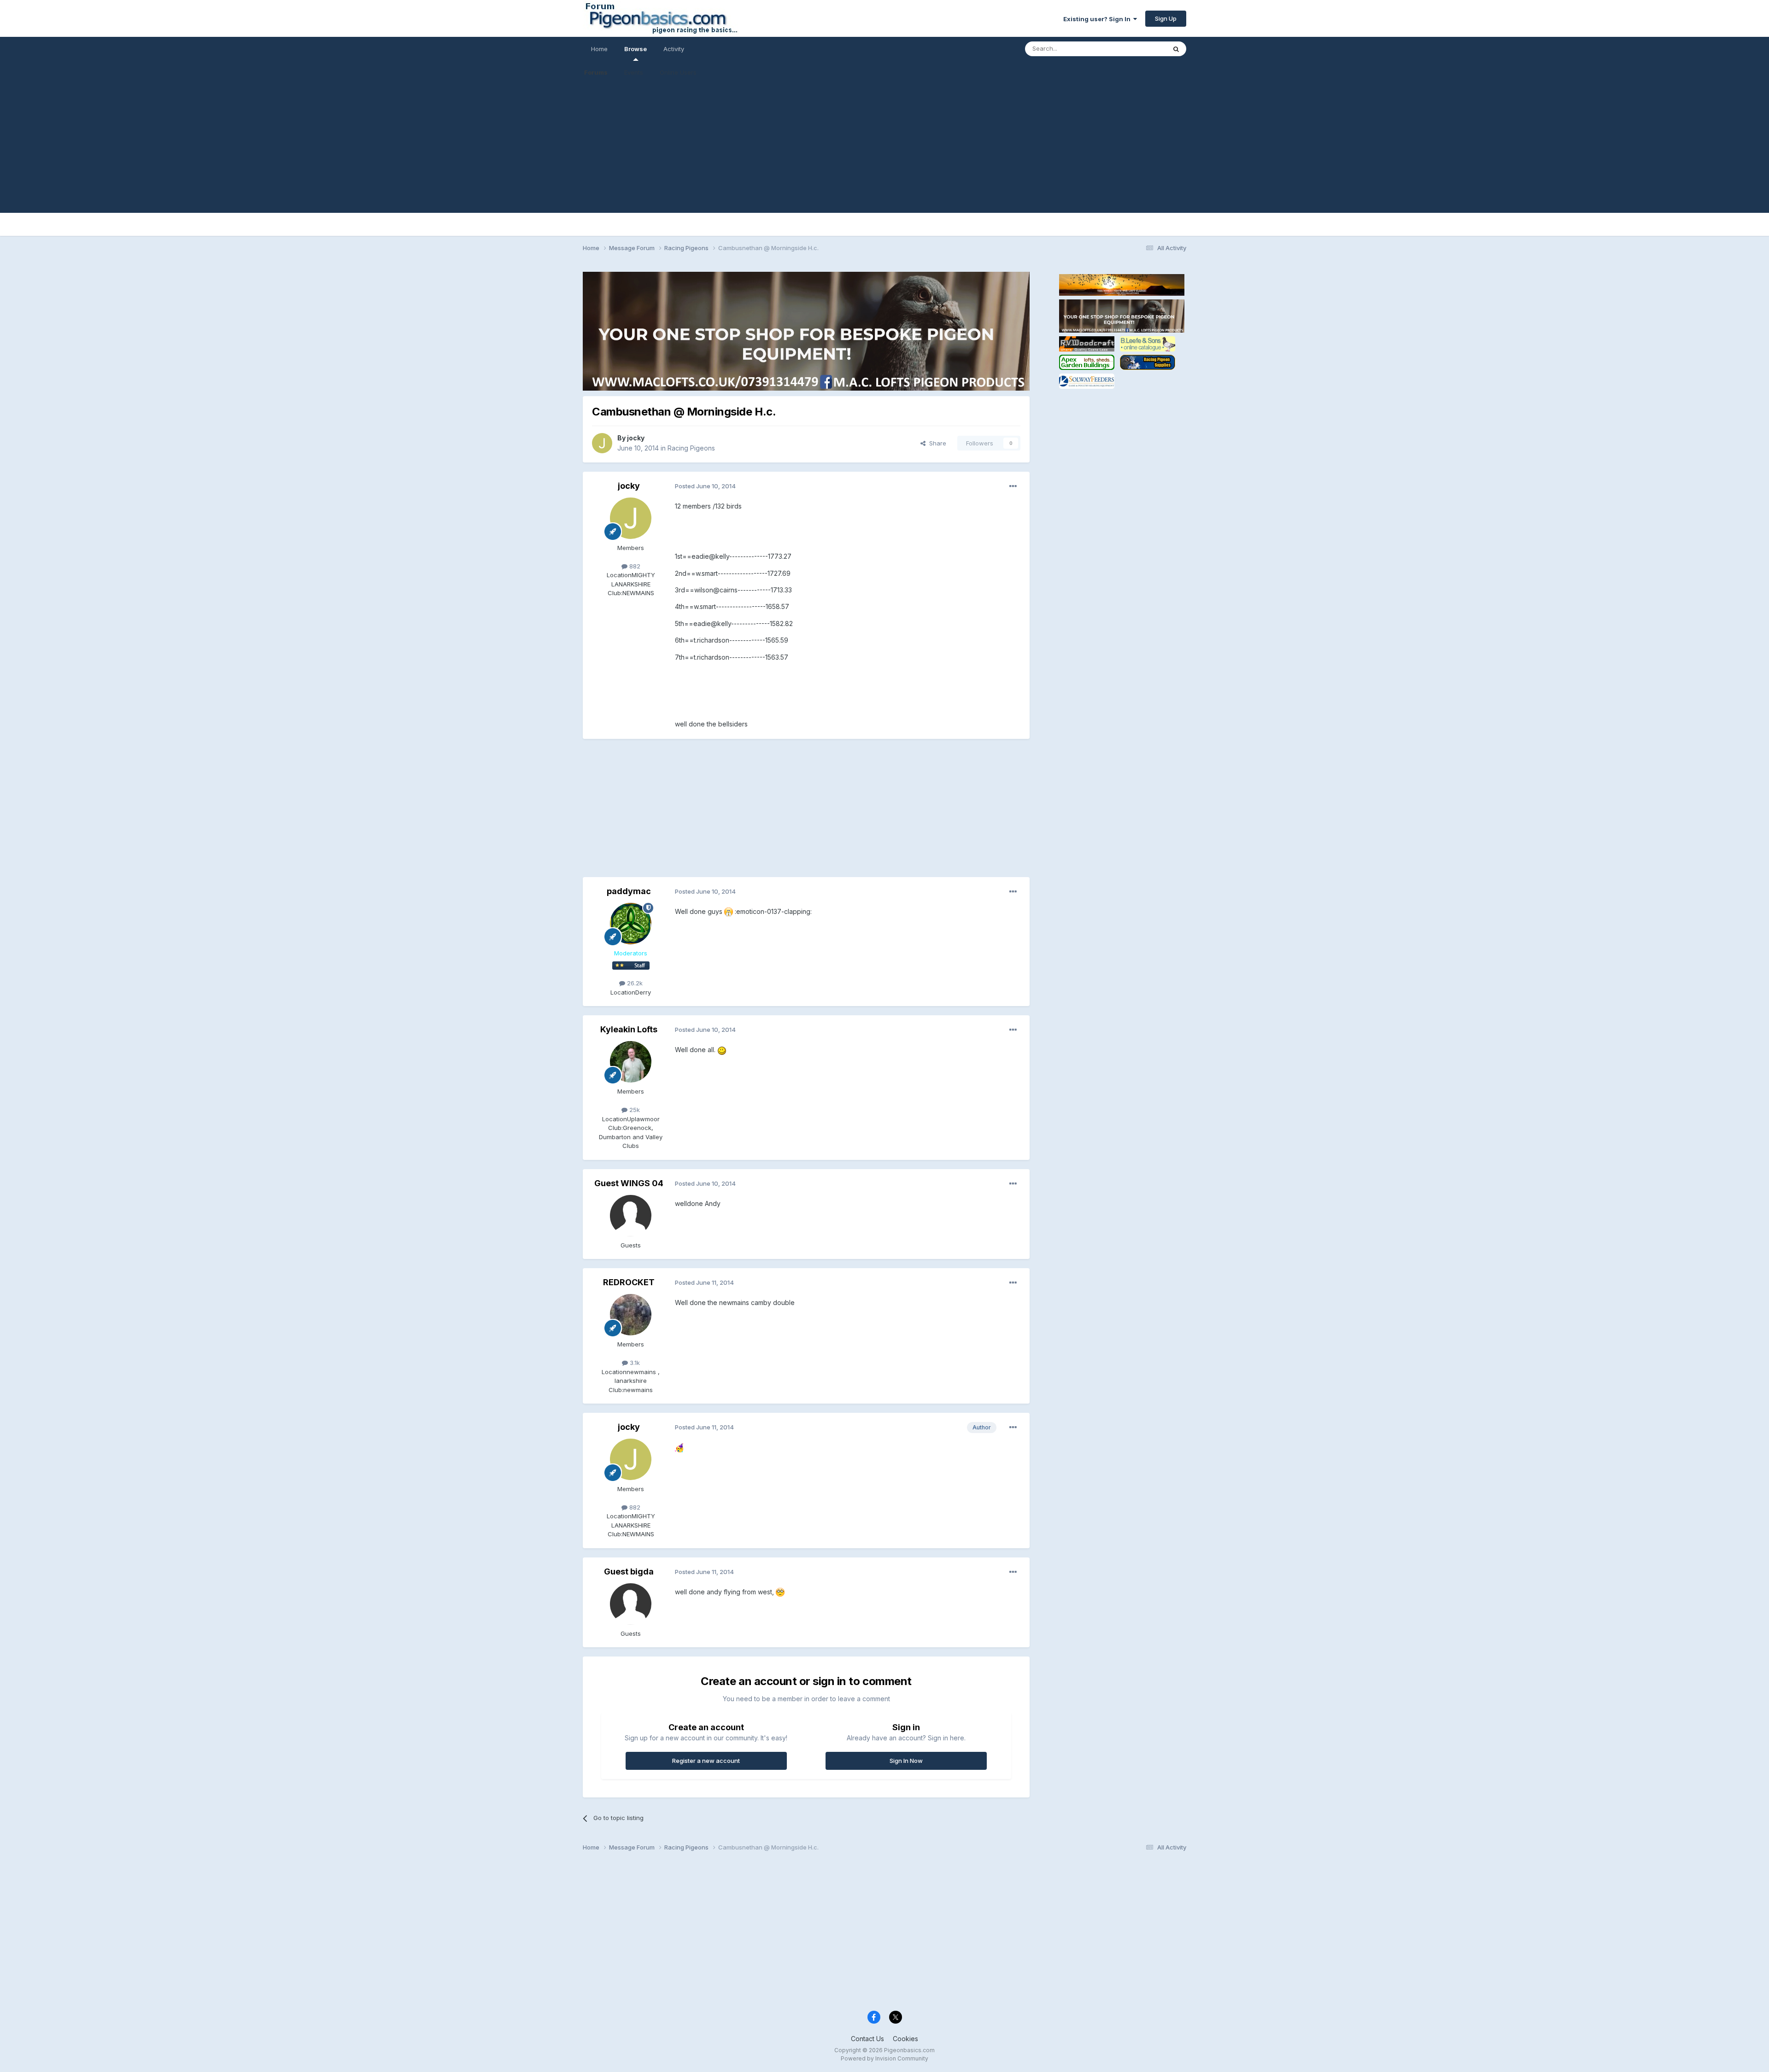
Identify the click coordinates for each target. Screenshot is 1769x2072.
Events (634, 72)
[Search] (1176, 49)
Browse (636, 49)
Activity (674, 49)
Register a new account (706, 1761)
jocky (636, 438)
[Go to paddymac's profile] (631, 924)
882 (634, 566)
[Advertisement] (884, 148)
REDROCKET (629, 1282)
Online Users (678, 72)
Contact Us (867, 2039)
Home (599, 49)
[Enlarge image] (729, 911)
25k (634, 1110)
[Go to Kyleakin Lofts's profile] (631, 1062)
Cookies (905, 2039)
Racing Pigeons (691, 448)
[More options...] (1013, 486)
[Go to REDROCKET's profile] (631, 1315)
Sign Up (1166, 18)
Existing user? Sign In (1098, 19)
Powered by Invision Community (884, 2058)
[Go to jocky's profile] (602, 443)
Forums (596, 72)
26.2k (634, 983)
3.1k (634, 1363)
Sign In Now (906, 1761)
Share (936, 443)
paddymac (629, 891)
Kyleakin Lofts (629, 1029)
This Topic (1139, 49)
